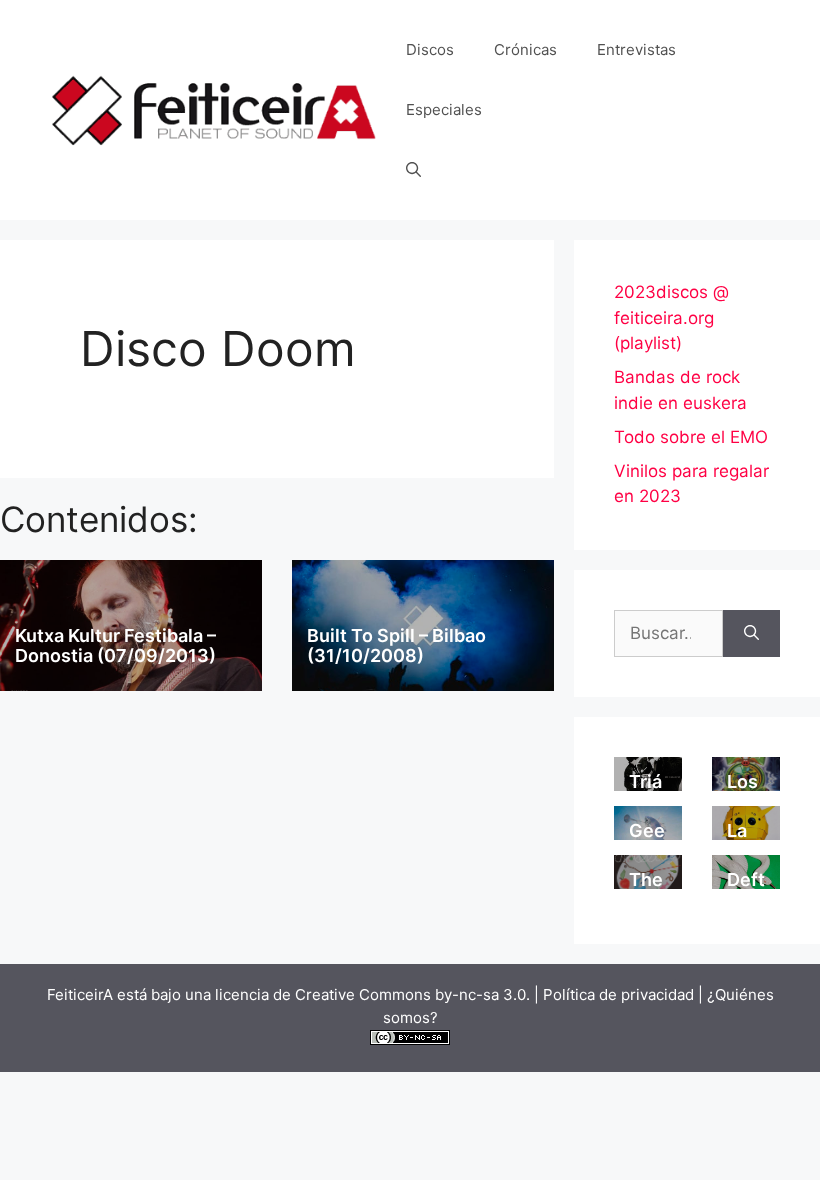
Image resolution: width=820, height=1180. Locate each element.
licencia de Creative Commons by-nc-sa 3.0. (372, 994)
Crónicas (525, 49)
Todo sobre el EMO (691, 437)
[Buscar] (751, 634)
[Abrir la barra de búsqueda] (413, 170)
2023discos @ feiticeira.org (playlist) (671, 317)
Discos (430, 49)
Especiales (444, 109)
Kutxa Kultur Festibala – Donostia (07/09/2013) (115, 645)
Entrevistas (636, 49)
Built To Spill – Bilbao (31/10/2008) (396, 645)
